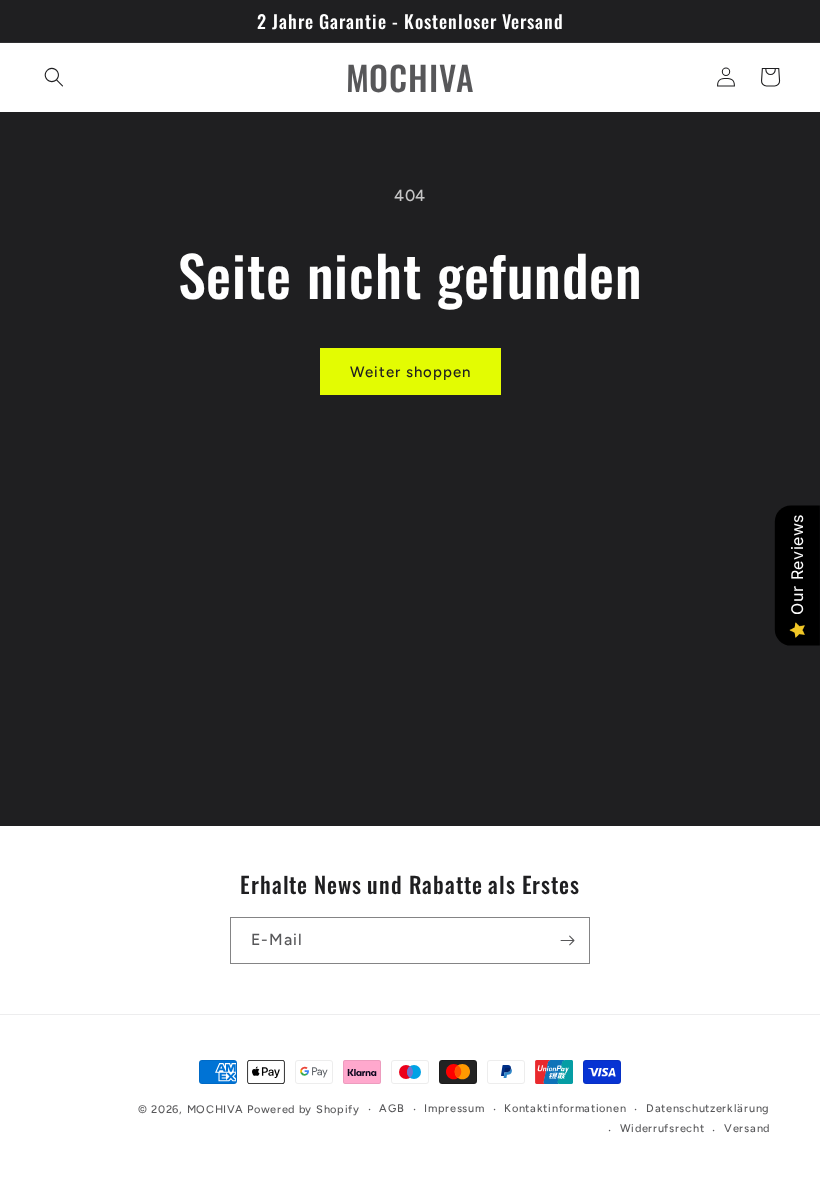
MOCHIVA (215, 1109)
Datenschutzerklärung (708, 1108)
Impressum (454, 1108)
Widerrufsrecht (662, 1128)
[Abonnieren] (567, 940)
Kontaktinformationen (565, 1108)
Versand (747, 1128)
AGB (391, 1108)
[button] (54, 77)
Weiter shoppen (410, 372)
